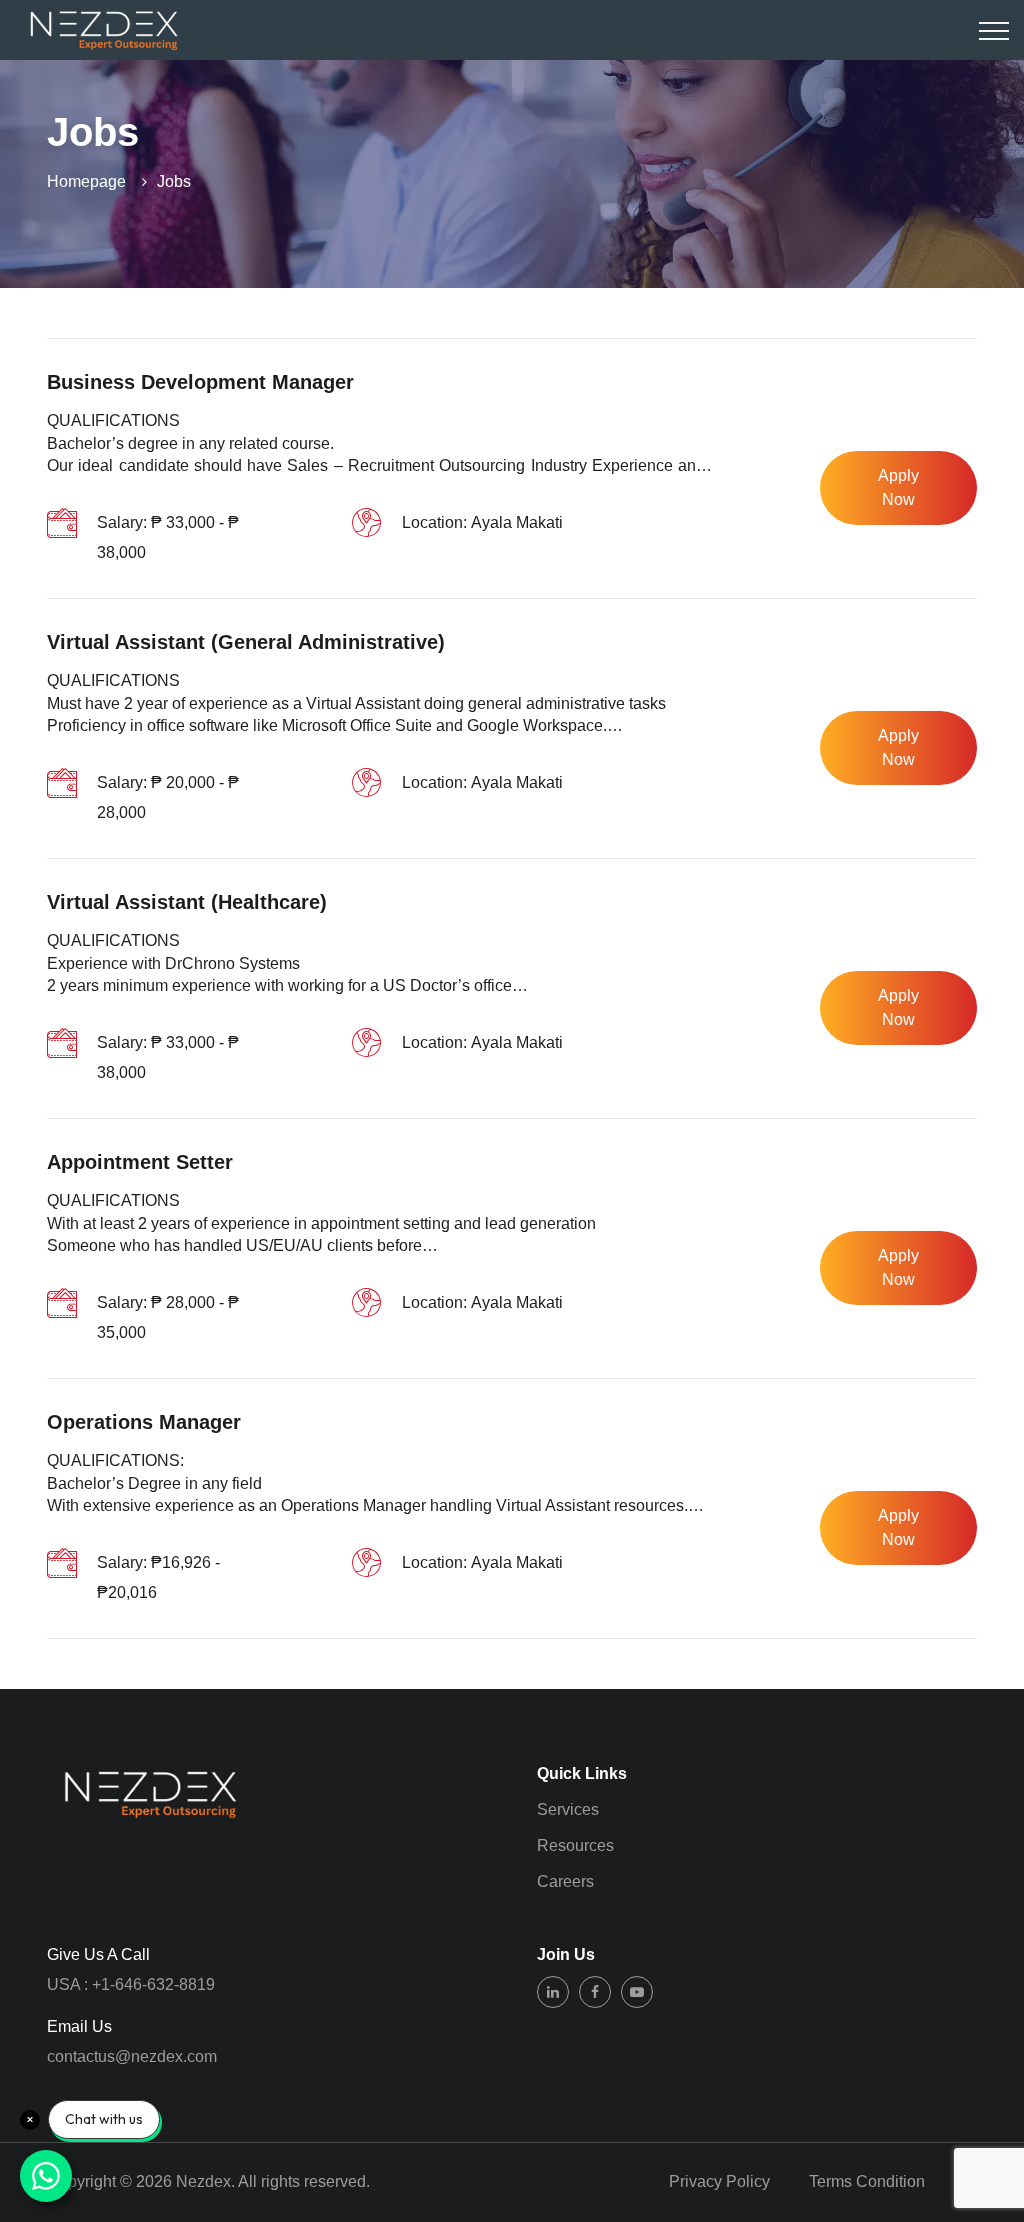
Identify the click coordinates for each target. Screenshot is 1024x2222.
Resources (575, 1845)
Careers (565, 1881)
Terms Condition (867, 2181)
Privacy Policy (719, 2181)
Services (568, 1809)
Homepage (86, 181)
